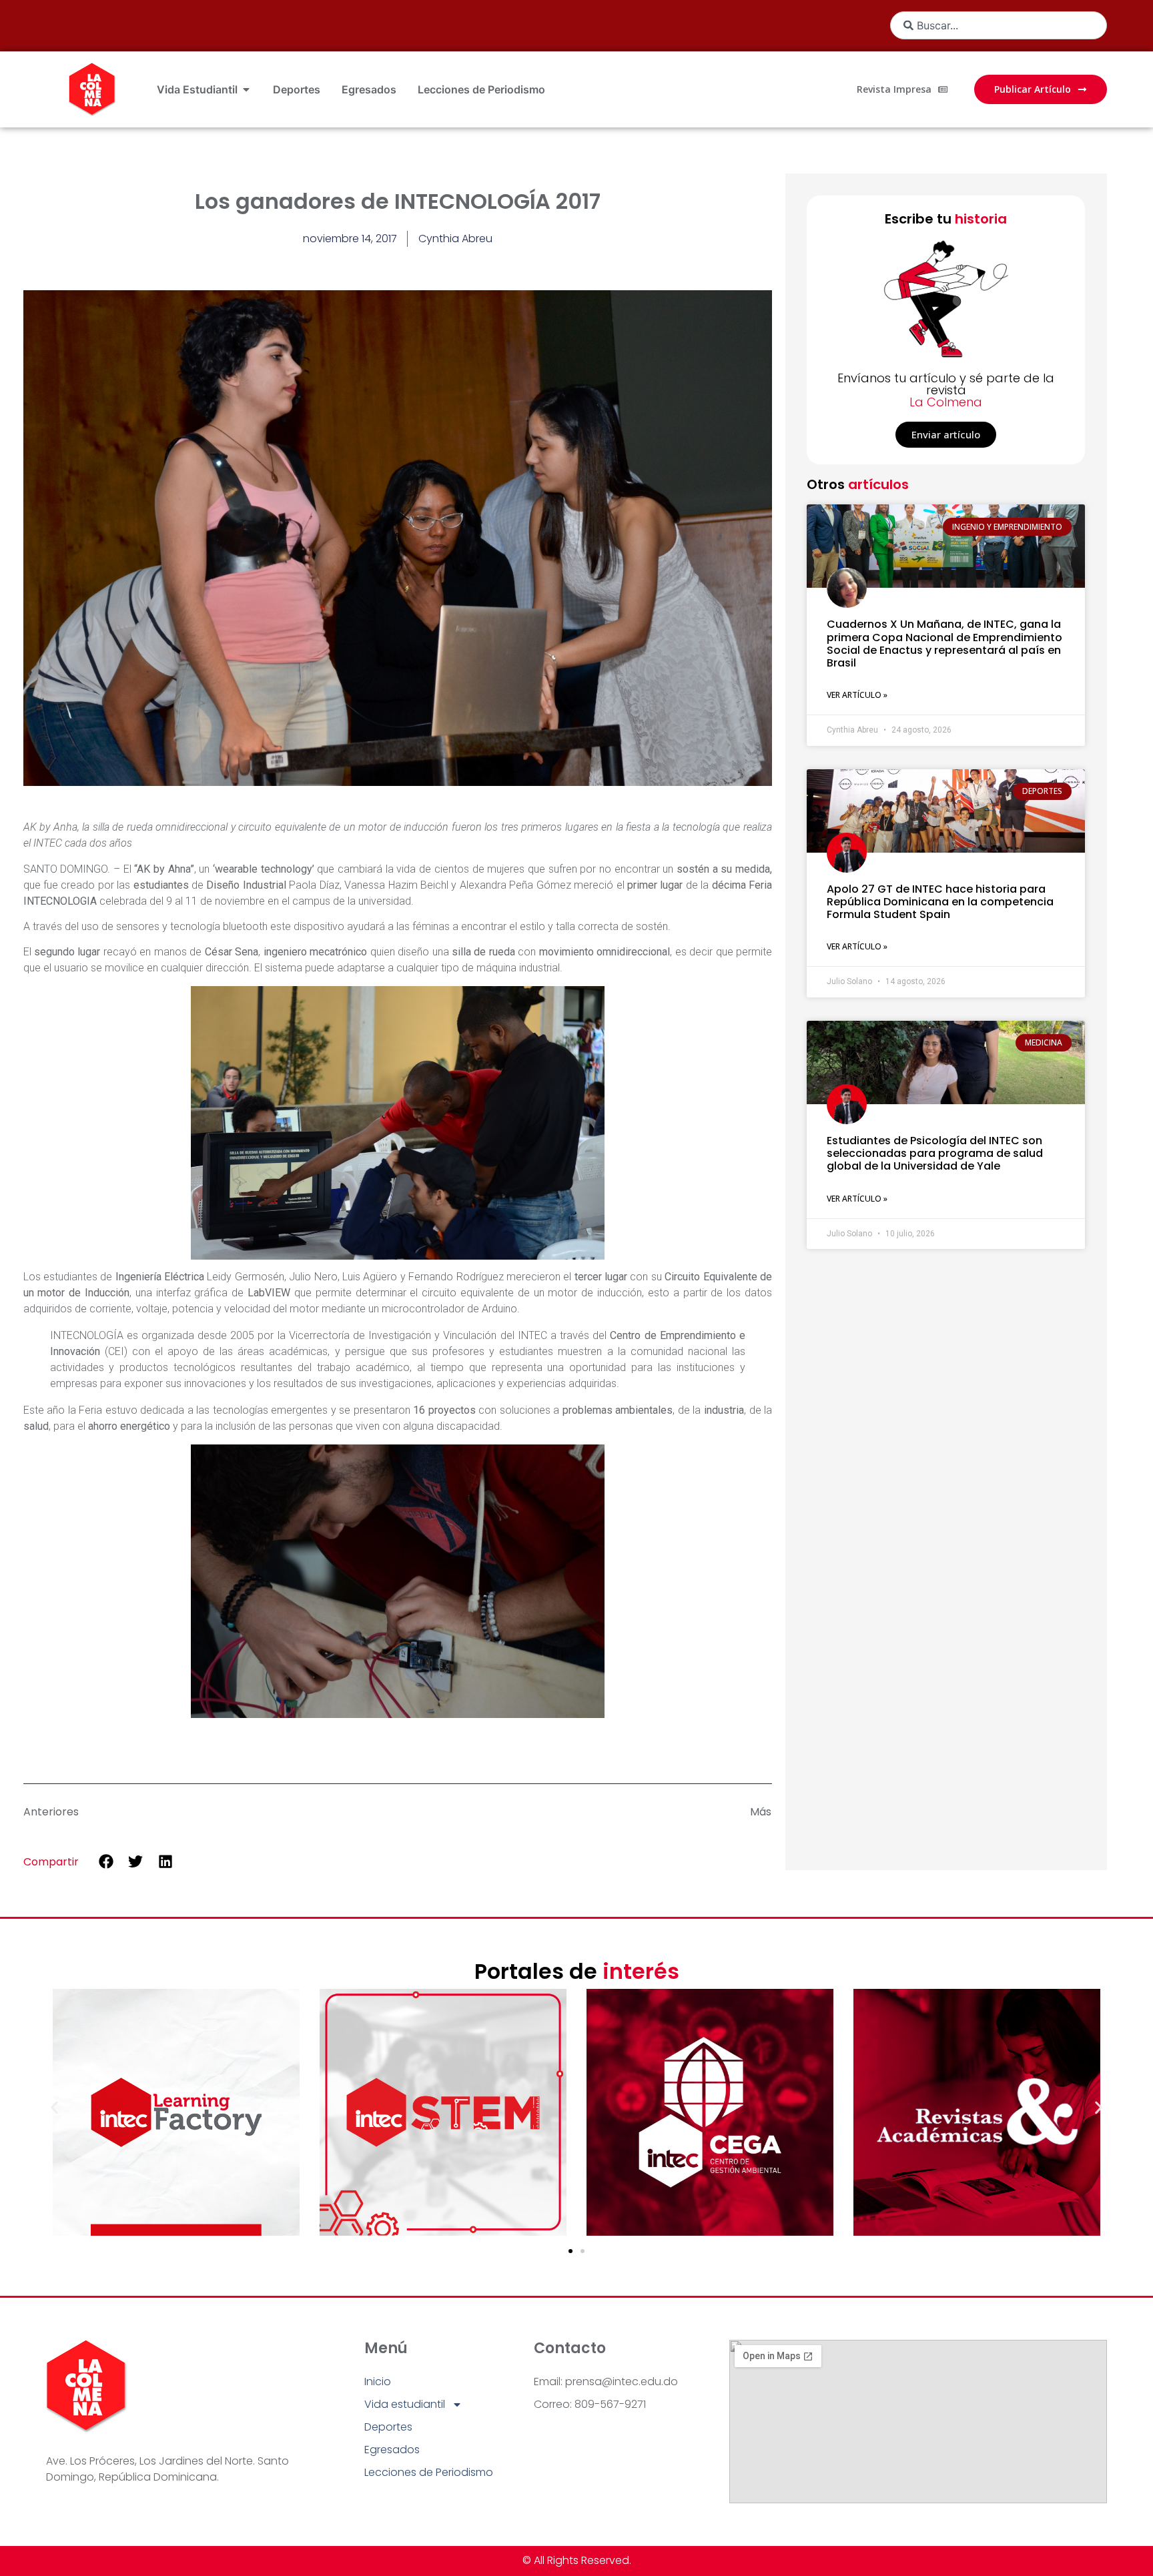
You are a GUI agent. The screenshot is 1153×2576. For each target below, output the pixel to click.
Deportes (388, 2427)
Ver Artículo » (857, 695)
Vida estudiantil (405, 2404)
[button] (106, 1861)
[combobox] (999, 25)
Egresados (392, 2450)
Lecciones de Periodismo (429, 2472)
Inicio (378, 2382)
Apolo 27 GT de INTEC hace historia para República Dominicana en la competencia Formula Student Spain (940, 902)
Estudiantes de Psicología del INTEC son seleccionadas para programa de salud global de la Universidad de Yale (935, 1153)
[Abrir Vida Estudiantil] (246, 89)
